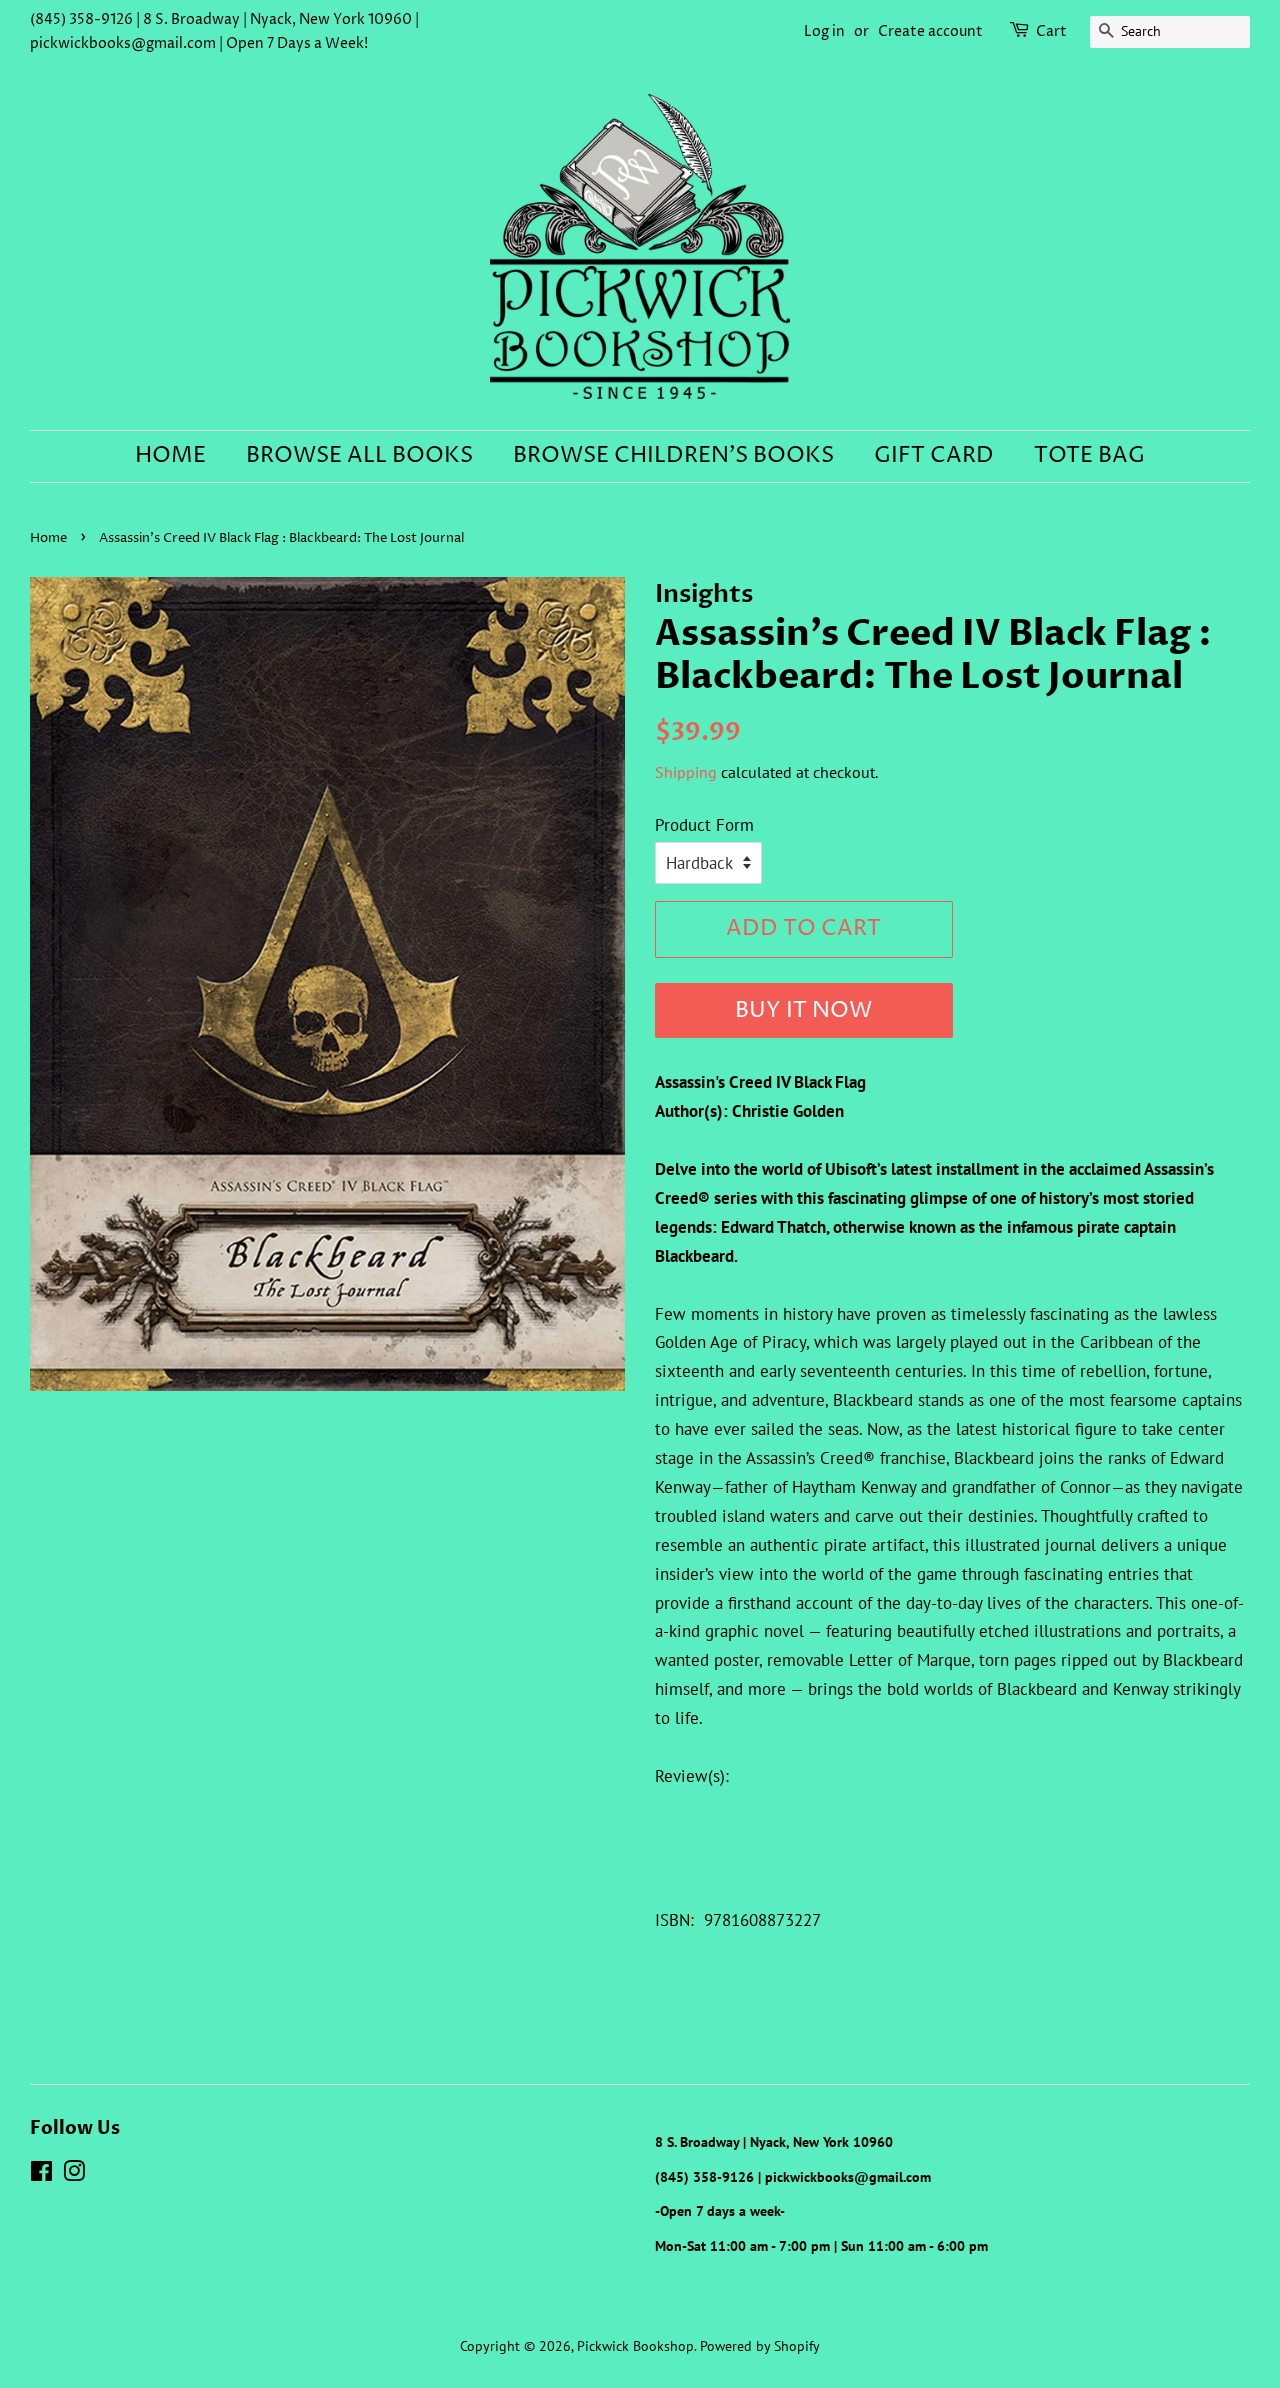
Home (170, 456)
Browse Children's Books (673, 456)
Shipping (686, 772)
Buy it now (803, 1011)
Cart (1051, 31)
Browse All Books (359, 456)
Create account (930, 31)
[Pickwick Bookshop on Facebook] (41, 2174)
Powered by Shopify (760, 2345)
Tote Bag (1089, 456)
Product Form (704, 825)
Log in (824, 31)
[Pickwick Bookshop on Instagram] (74, 2174)
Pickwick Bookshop (635, 2345)
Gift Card (934, 456)
